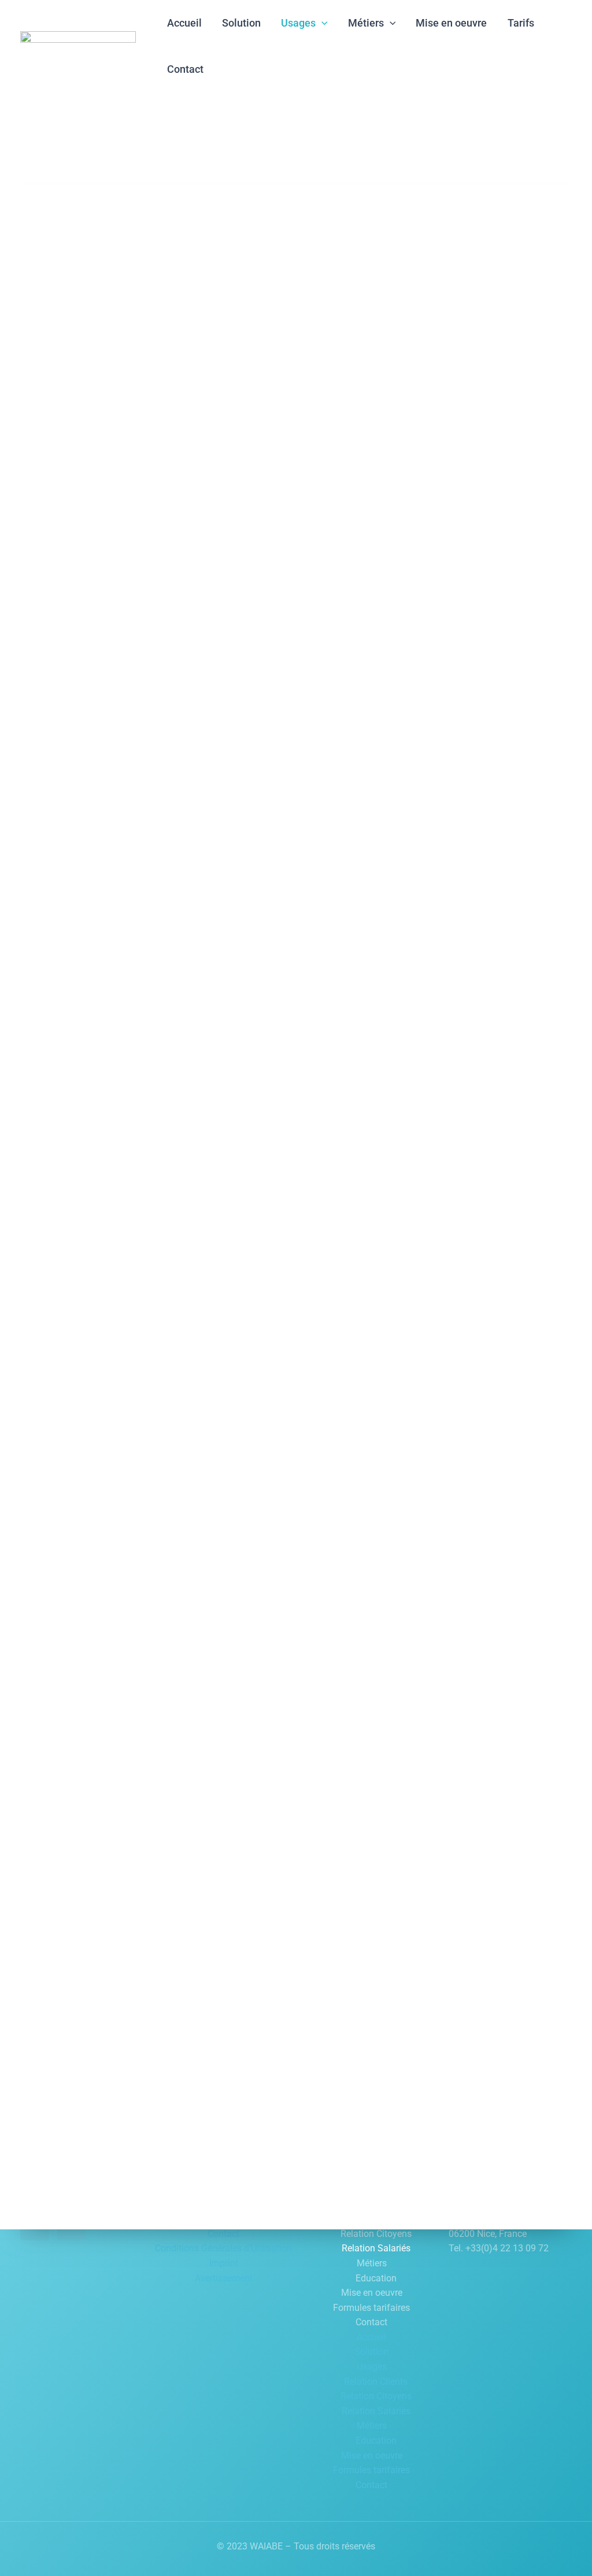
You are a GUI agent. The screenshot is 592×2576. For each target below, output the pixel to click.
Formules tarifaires (371, 2308)
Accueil (371, 2337)
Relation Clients (376, 2382)
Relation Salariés (376, 2248)
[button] (322, 23)
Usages (372, 2367)
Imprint (224, 2263)
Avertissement (224, 2278)
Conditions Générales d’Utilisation (223, 2248)
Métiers (372, 2263)
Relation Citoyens (376, 2234)
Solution (371, 2352)
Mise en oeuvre (372, 2293)
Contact (223, 2234)
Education (376, 2278)
